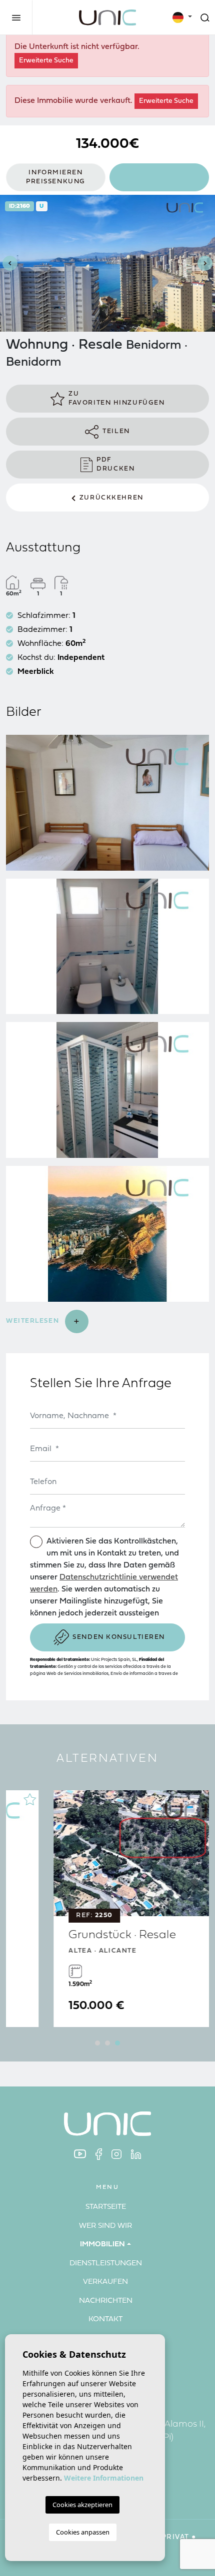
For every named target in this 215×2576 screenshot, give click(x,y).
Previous (10, 263)
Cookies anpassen (83, 2532)
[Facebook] (99, 2154)
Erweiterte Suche (46, 61)
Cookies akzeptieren (82, 2505)
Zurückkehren (111, 498)
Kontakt (105, 2319)
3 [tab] (117, 2043)
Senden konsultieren (119, 1637)
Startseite (106, 2207)
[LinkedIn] (136, 2154)
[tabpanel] (107, 1909)
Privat (175, 2537)
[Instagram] (116, 2154)
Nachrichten (106, 2301)
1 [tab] (97, 2043)
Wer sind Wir (105, 2226)
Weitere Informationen (104, 2478)
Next (205, 263)
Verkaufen (105, 2282)
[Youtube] (80, 2154)
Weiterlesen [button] (34, 1321)
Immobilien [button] (102, 2245)
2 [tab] (107, 2043)
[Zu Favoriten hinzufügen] (192, 1799)
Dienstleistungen (106, 2264)
